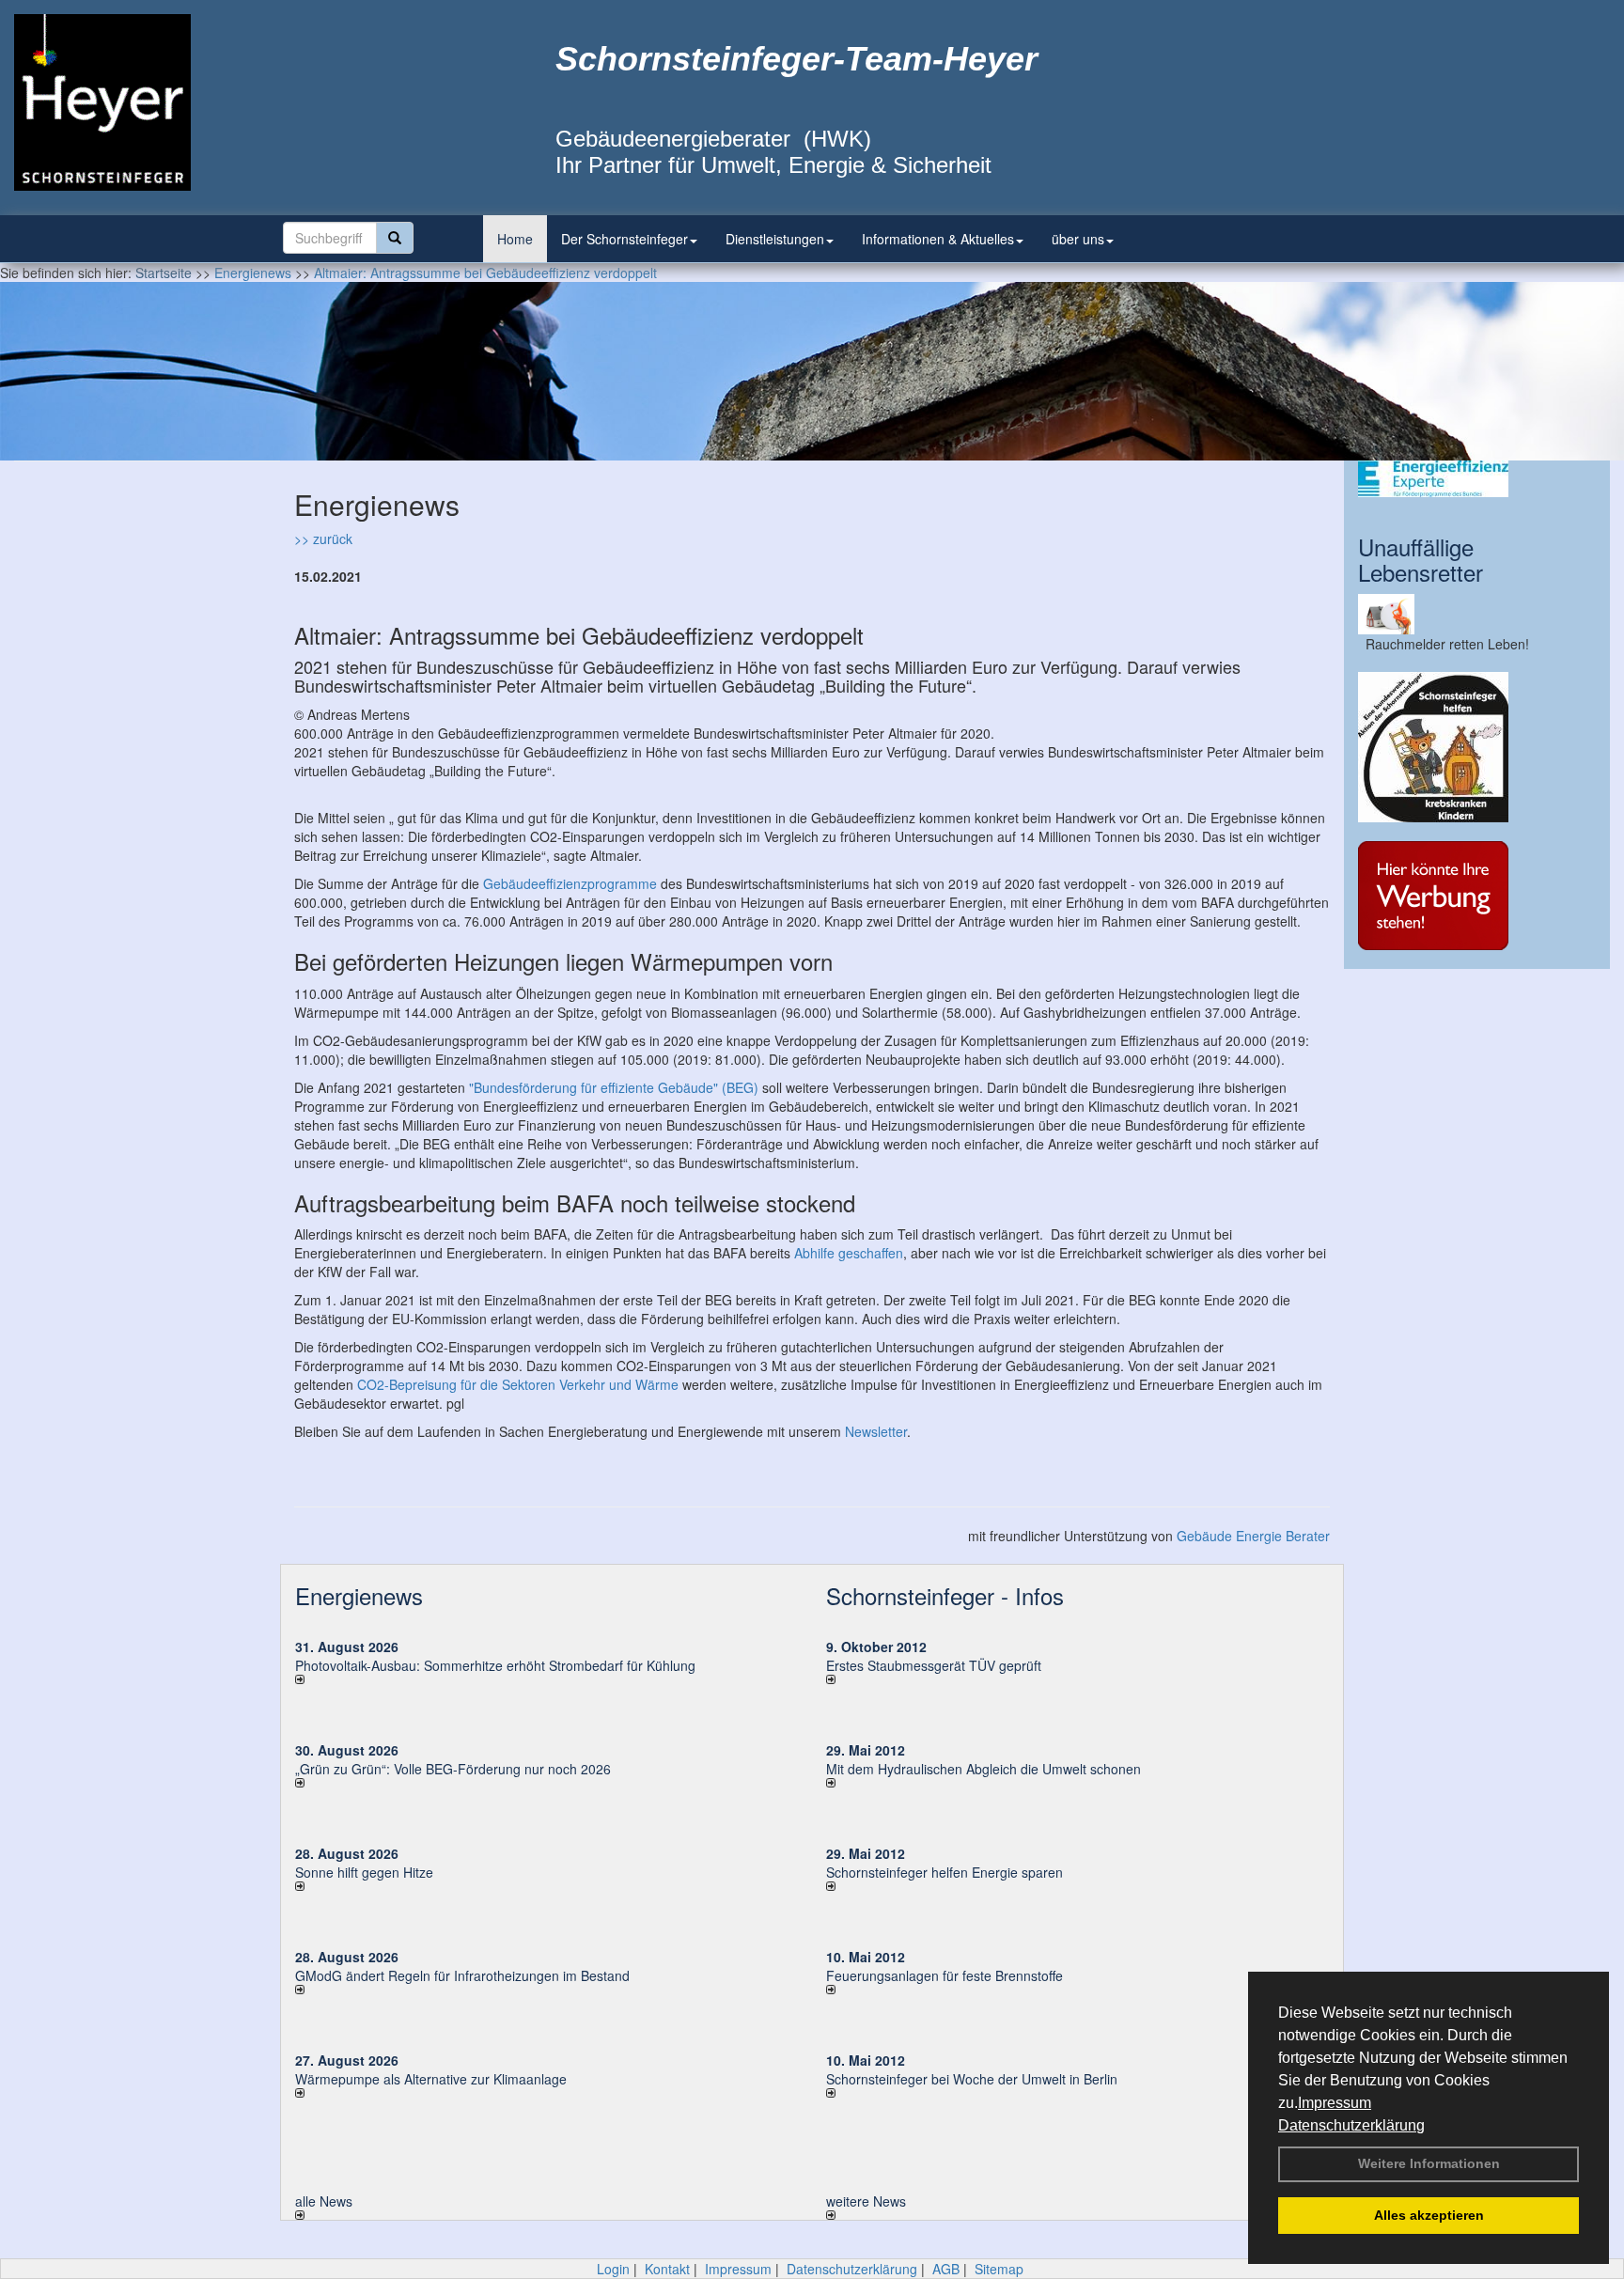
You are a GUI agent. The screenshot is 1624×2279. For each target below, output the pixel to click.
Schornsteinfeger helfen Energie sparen (945, 1872)
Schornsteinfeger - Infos (945, 1595)
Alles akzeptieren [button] (1429, 2215)
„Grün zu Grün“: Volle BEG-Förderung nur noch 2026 (453, 1769)
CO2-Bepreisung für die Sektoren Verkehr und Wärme (518, 1384)
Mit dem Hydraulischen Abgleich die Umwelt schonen (984, 1769)
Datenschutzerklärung (1351, 2125)
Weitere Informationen (1429, 2163)
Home (515, 239)
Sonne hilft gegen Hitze (364, 1872)
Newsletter (876, 1431)
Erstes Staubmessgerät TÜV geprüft (934, 1665)
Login (613, 2269)
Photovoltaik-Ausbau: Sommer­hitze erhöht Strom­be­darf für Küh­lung (495, 1665)
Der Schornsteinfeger (625, 239)
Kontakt (667, 2269)
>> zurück (323, 539)
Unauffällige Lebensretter (1421, 559)
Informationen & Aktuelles (938, 239)
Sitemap (999, 2269)
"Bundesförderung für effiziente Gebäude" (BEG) (614, 1087)
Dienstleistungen (775, 239)
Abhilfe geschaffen (849, 1253)
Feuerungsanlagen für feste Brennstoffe (945, 1975)
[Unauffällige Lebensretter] (1477, 614)
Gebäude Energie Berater (1253, 1536)
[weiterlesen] (547, 1679)
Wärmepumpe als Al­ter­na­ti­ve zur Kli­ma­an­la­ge (431, 2079)
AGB (946, 2269)
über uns (1078, 239)
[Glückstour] (1477, 747)
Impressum (1335, 2103)
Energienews (359, 1595)
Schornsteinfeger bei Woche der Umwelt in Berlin (972, 2079)
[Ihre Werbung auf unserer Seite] (1477, 896)
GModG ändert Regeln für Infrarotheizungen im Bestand (462, 1975)
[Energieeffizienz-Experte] (1477, 479)
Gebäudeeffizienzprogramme (570, 883)
